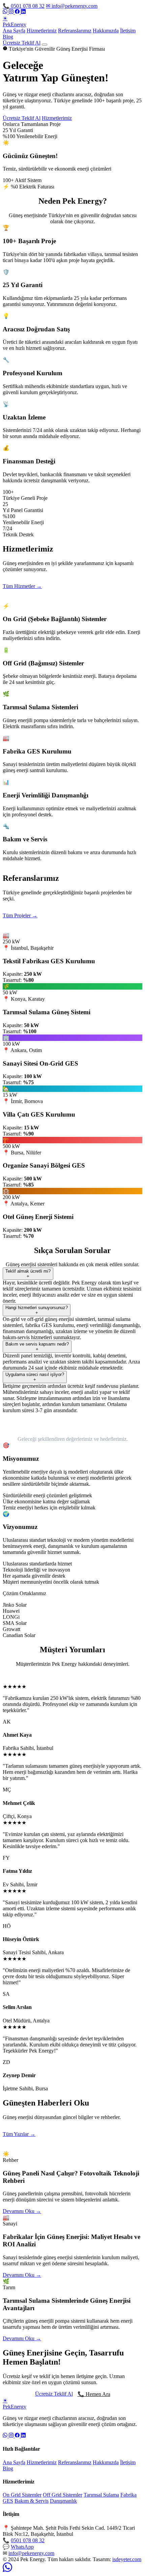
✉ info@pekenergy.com (72, 6)
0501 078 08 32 (28, 2540)
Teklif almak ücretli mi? (28, 1274)
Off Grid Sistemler (63, 2495)
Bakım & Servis (32, 2501)
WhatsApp (22, 2547)
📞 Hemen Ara (94, 2394)
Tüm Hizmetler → (22, 586)
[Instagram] (12, 12)
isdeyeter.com (127, 2559)
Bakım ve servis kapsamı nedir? (37, 1347)
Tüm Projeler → (20, 915)
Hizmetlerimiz (42, 31)
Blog (8, 37)
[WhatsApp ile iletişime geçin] (7, 2570)
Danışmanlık (63, 2501)
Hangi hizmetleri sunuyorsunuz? (37, 1310)
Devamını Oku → (22, 2211)
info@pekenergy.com (31, 2553)
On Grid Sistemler (22, 2495)
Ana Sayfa (14, 31)
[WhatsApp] (6, 12)
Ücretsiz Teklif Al (22, 43)
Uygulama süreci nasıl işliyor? (35, 1377)
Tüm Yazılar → (19, 2134)
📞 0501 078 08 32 (24, 6)
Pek (14, 21)
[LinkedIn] (23, 12)
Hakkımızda (106, 31)
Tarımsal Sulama (101, 2495)
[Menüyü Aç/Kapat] (45, 45)
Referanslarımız (75, 31)
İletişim (128, 31)
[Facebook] (18, 12)
